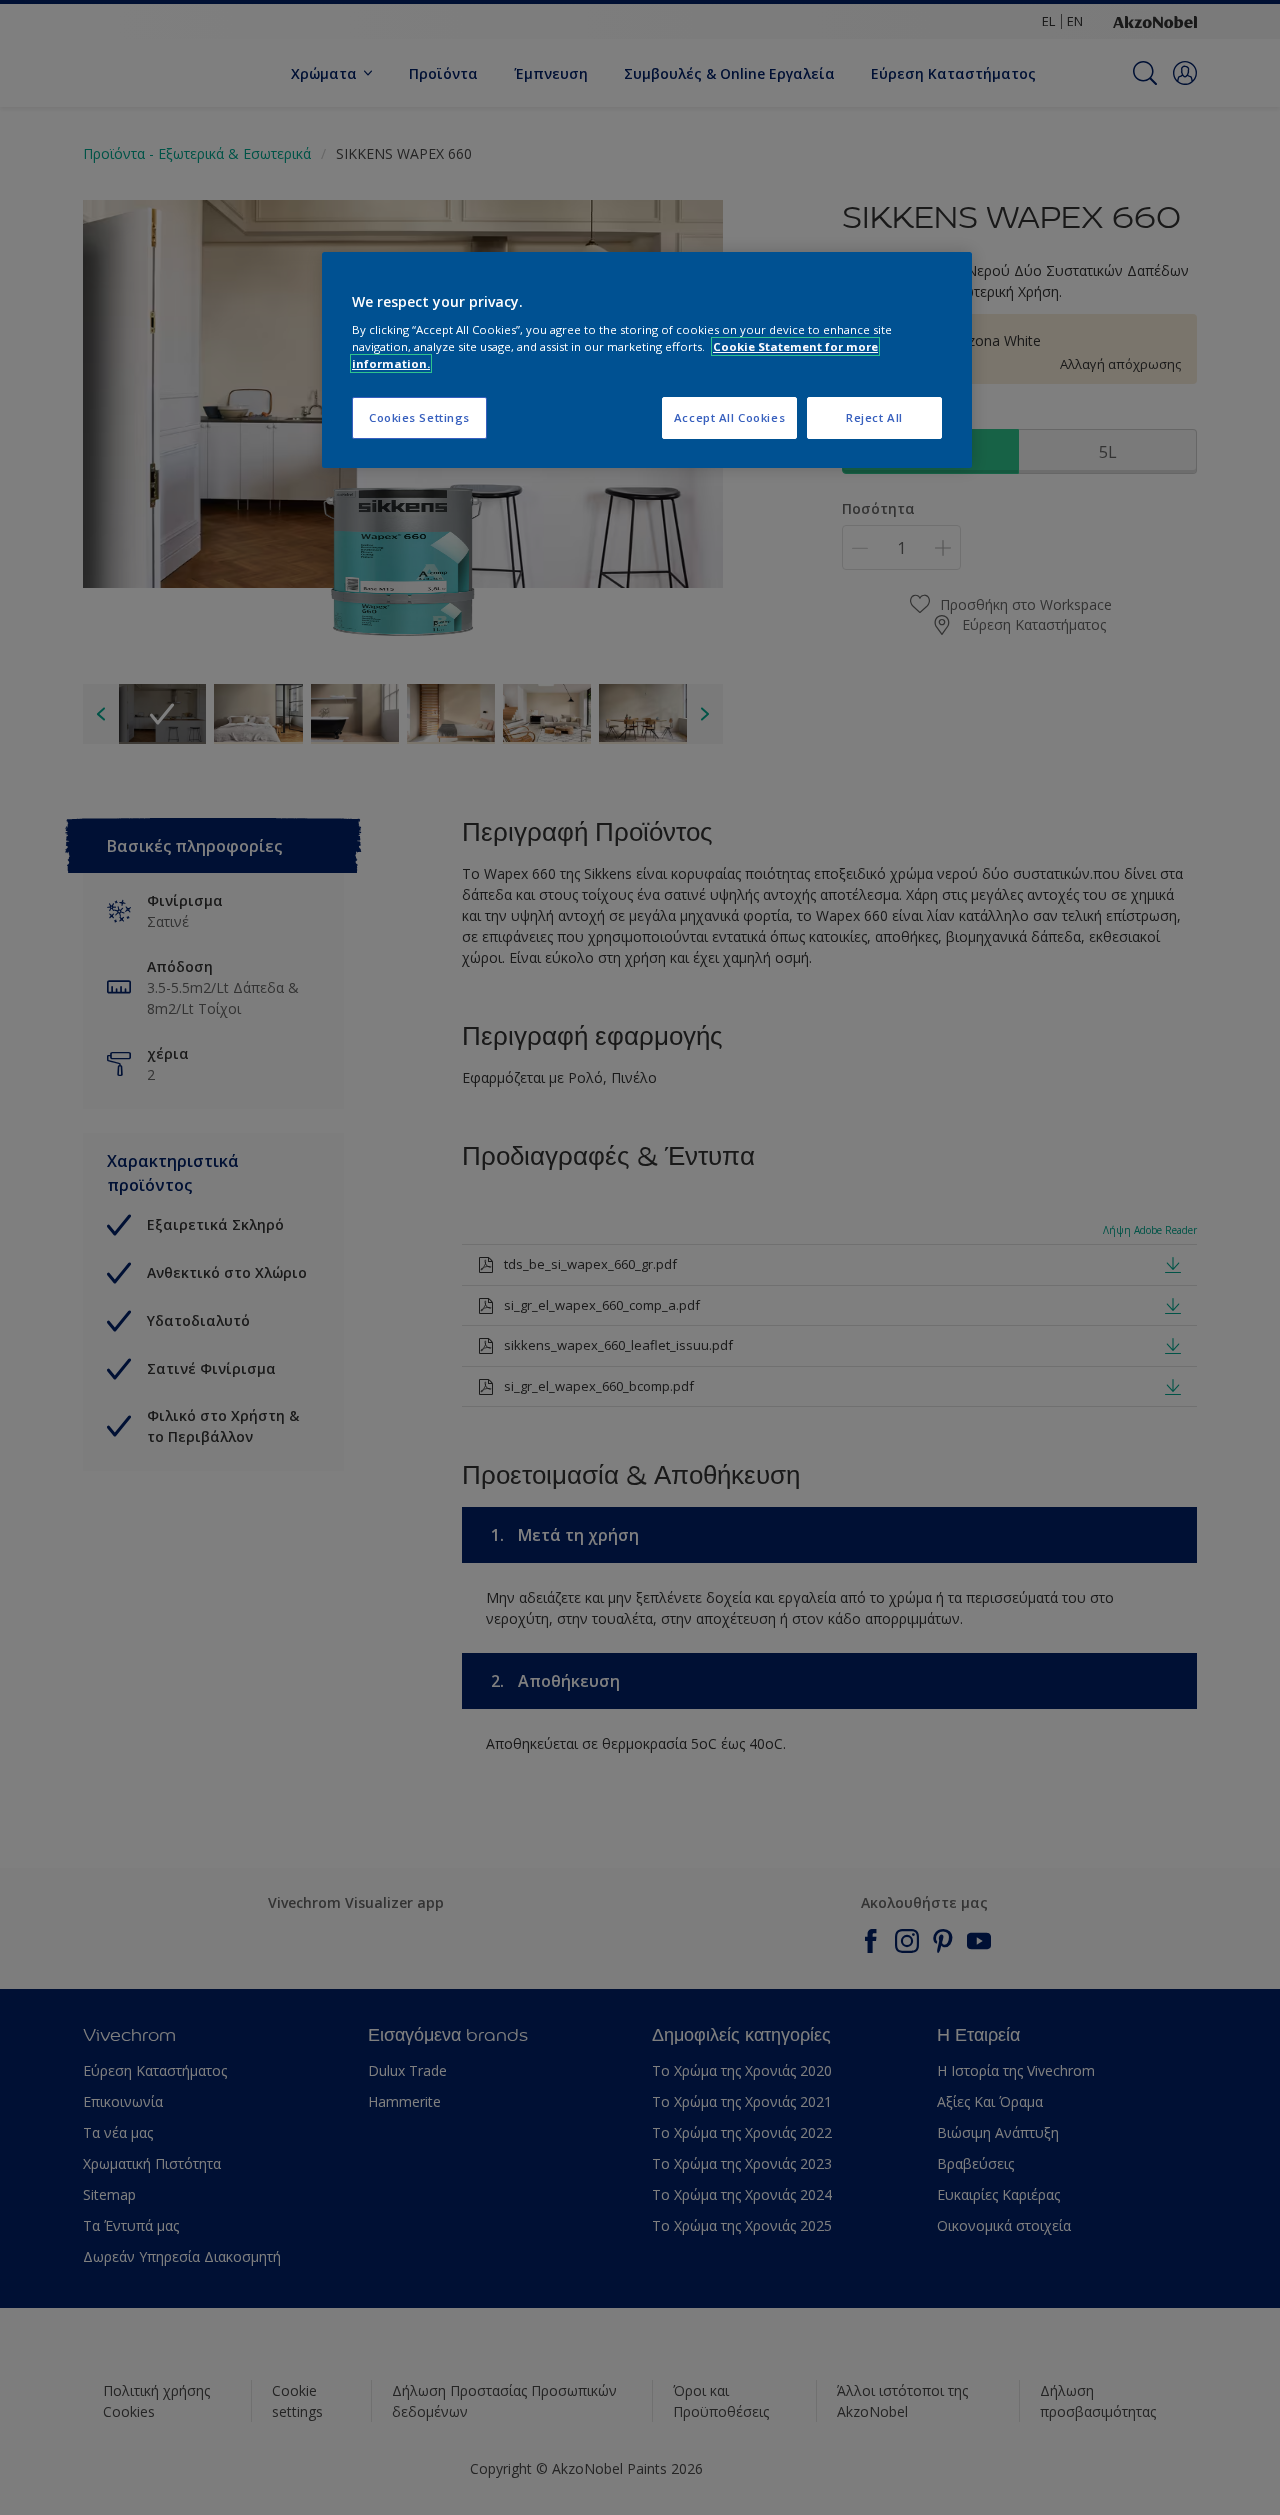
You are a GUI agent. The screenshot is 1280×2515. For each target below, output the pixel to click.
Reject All (874, 417)
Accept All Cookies (729, 417)
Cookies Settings (419, 417)
